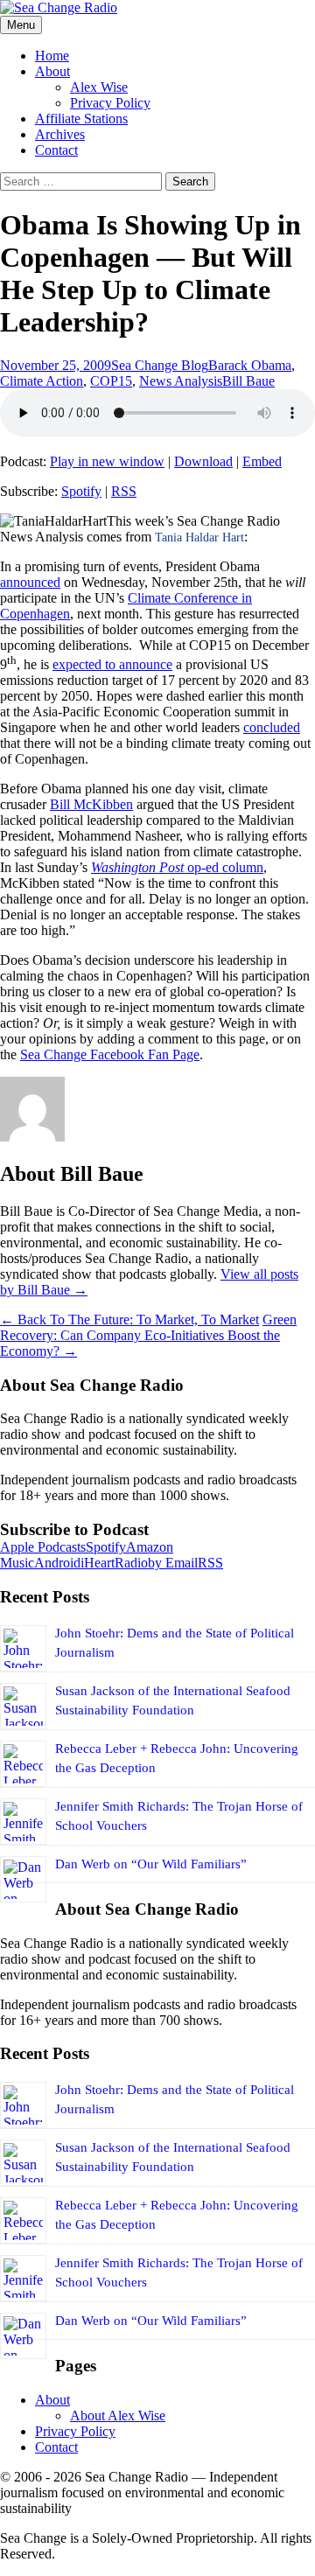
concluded (272, 727)
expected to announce (112, 664)
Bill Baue (248, 381)
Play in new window (107, 461)
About (52, 71)
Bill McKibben (91, 804)
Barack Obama (250, 365)
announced (30, 582)
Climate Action (42, 381)
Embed (262, 461)
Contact (56, 150)
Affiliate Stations (81, 119)
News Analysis (181, 381)
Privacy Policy (110, 103)
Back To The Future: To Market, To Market (129, 1319)
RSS (124, 491)
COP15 (111, 381)
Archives (60, 134)
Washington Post (137, 867)
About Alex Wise (118, 2415)
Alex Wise (99, 87)
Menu (21, 25)
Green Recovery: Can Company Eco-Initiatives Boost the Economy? (148, 1335)
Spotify (81, 491)
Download (203, 461)
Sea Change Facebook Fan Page (110, 1054)
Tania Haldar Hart (199, 538)
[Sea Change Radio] (59, 7)
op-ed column (224, 867)
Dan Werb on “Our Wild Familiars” (151, 1864)
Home (52, 56)
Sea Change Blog (160, 365)
